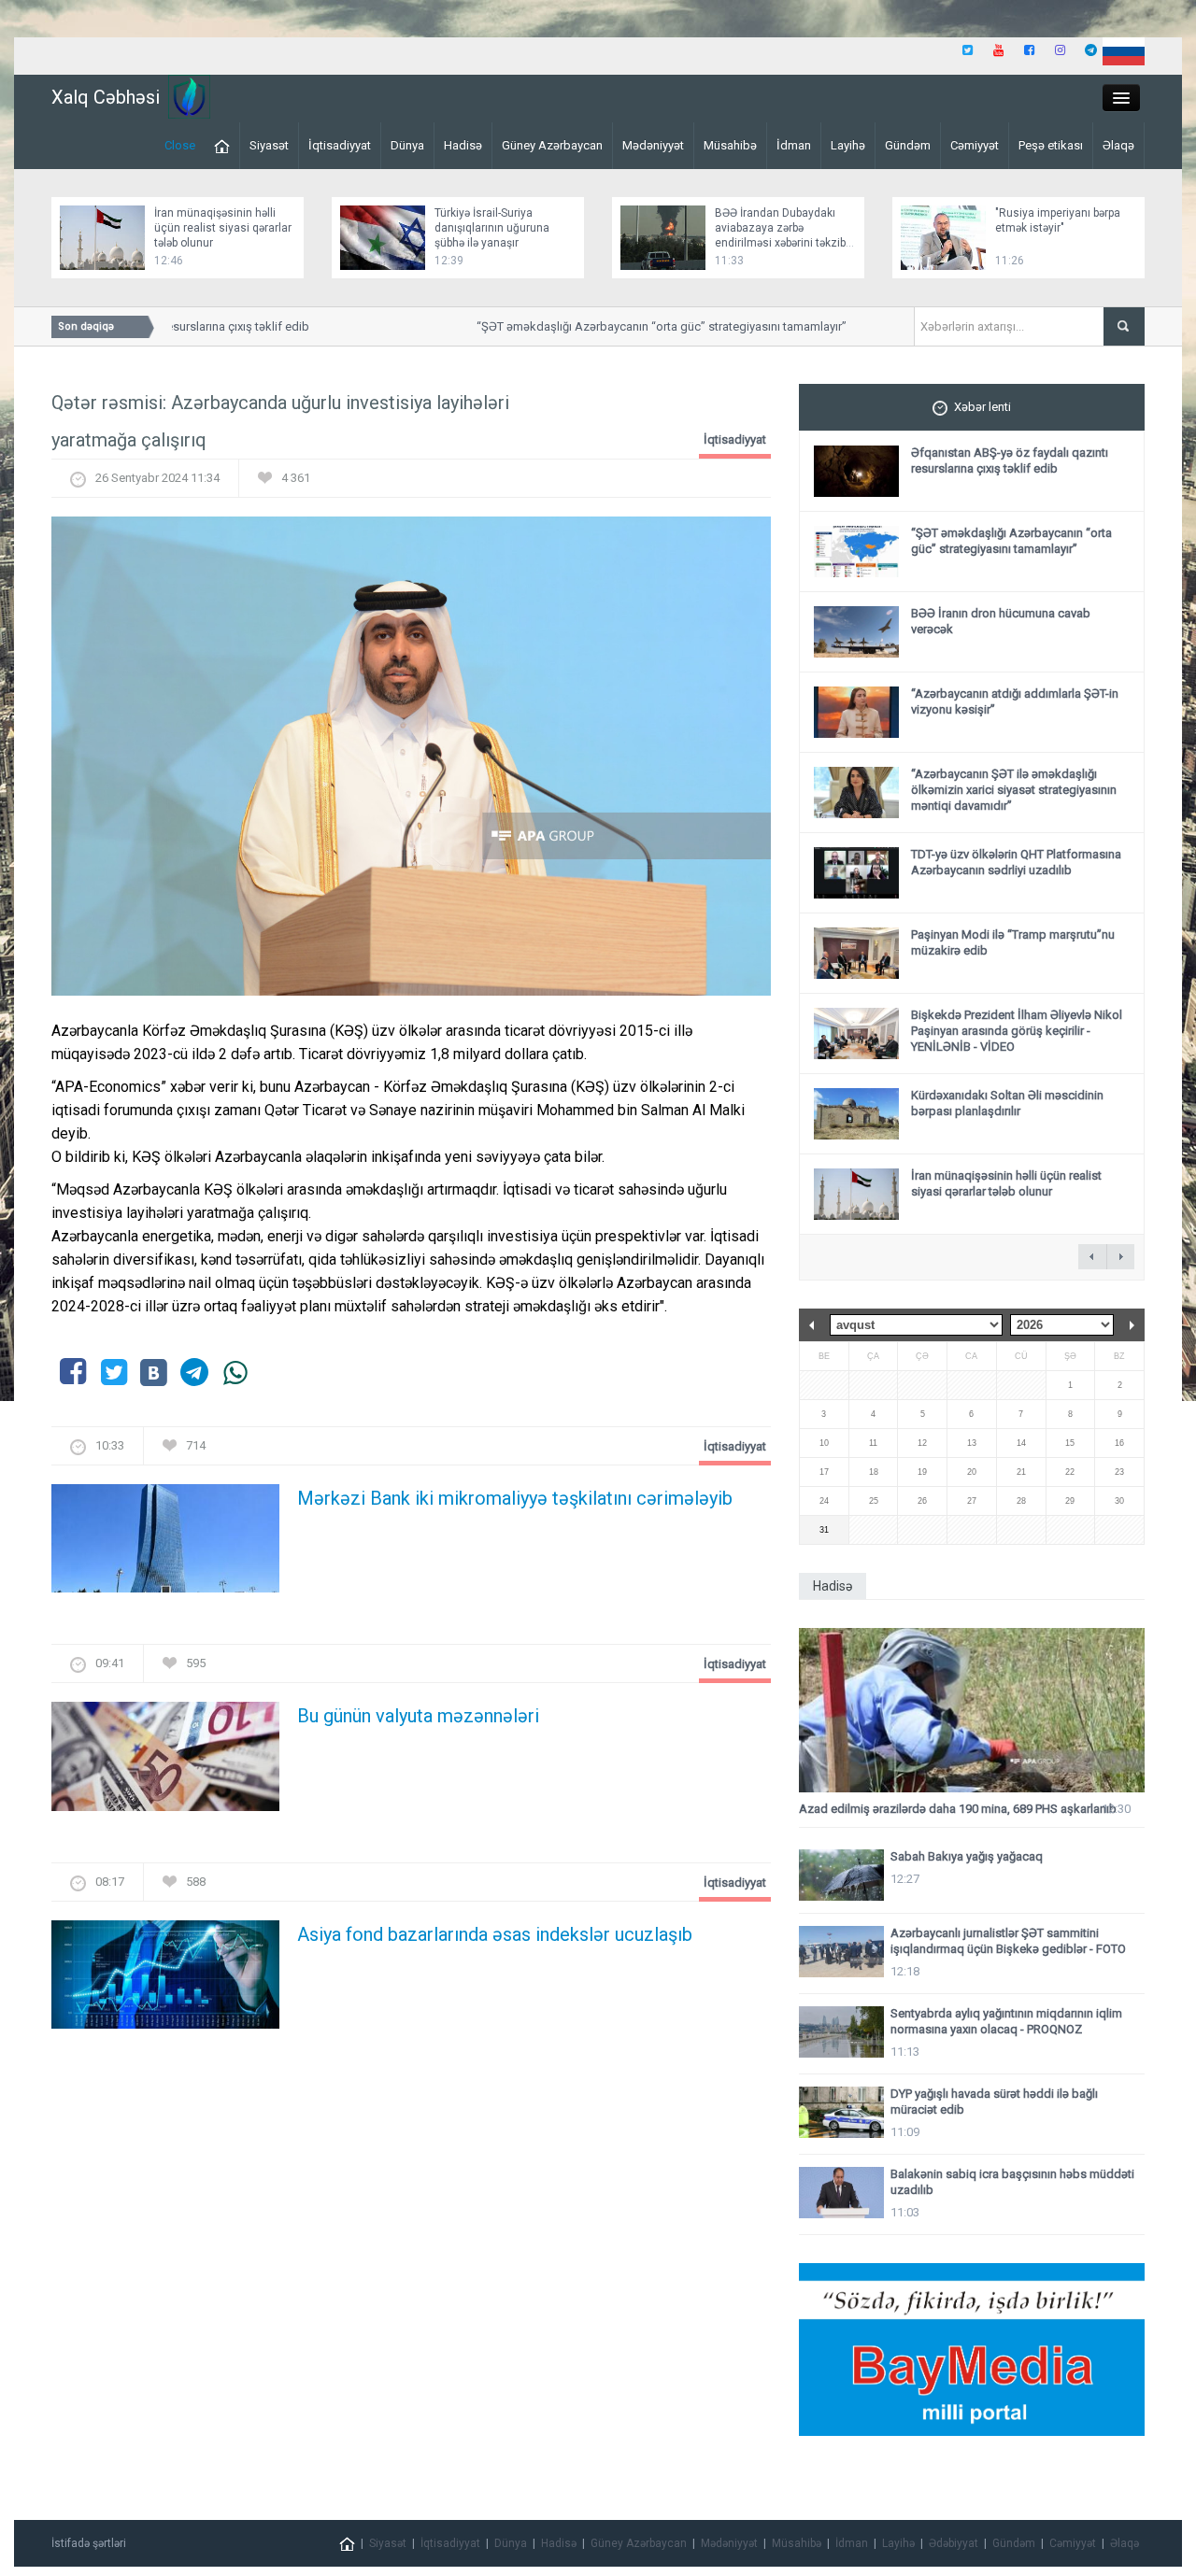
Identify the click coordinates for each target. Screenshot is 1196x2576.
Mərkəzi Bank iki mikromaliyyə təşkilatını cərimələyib (515, 1498)
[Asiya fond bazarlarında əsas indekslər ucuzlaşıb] (165, 1980)
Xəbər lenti (982, 407)
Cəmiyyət (975, 145)
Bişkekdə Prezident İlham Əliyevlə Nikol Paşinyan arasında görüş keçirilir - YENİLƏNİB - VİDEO (1017, 1031)
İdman (794, 145)
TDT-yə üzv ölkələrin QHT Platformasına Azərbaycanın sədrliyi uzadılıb (1016, 862)
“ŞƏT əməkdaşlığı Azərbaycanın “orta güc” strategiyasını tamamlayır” (636, 326)
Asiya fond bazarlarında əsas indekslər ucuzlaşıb (495, 1934)
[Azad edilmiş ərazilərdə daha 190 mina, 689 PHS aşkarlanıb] (972, 1711)
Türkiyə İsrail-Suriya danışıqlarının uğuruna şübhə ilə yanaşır (492, 228)
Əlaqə (1118, 145)
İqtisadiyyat (340, 145)
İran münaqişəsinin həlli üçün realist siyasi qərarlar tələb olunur (223, 228)
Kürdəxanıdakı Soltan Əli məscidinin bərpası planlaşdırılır (1007, 1103)
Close (180, 145)
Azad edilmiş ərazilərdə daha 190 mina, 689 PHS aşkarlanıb (958, 1809)
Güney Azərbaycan (552, 145)
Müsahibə (730, 145)
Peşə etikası (1051, 145)
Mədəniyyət (653, 145)
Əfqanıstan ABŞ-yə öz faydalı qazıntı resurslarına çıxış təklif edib (1010, 460)
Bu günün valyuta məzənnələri (418, 1716)
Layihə (848, 145)
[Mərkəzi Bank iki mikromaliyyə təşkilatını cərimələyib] (165, 1544)
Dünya (407, 145)
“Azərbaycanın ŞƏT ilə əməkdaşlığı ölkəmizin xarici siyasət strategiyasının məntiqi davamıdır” (1014, 790)
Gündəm (908, 145)
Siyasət (269, 145)
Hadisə (463, 145)
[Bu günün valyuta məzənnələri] (165, 1762)
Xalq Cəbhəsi (106, 97)
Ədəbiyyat (954, 2543)
